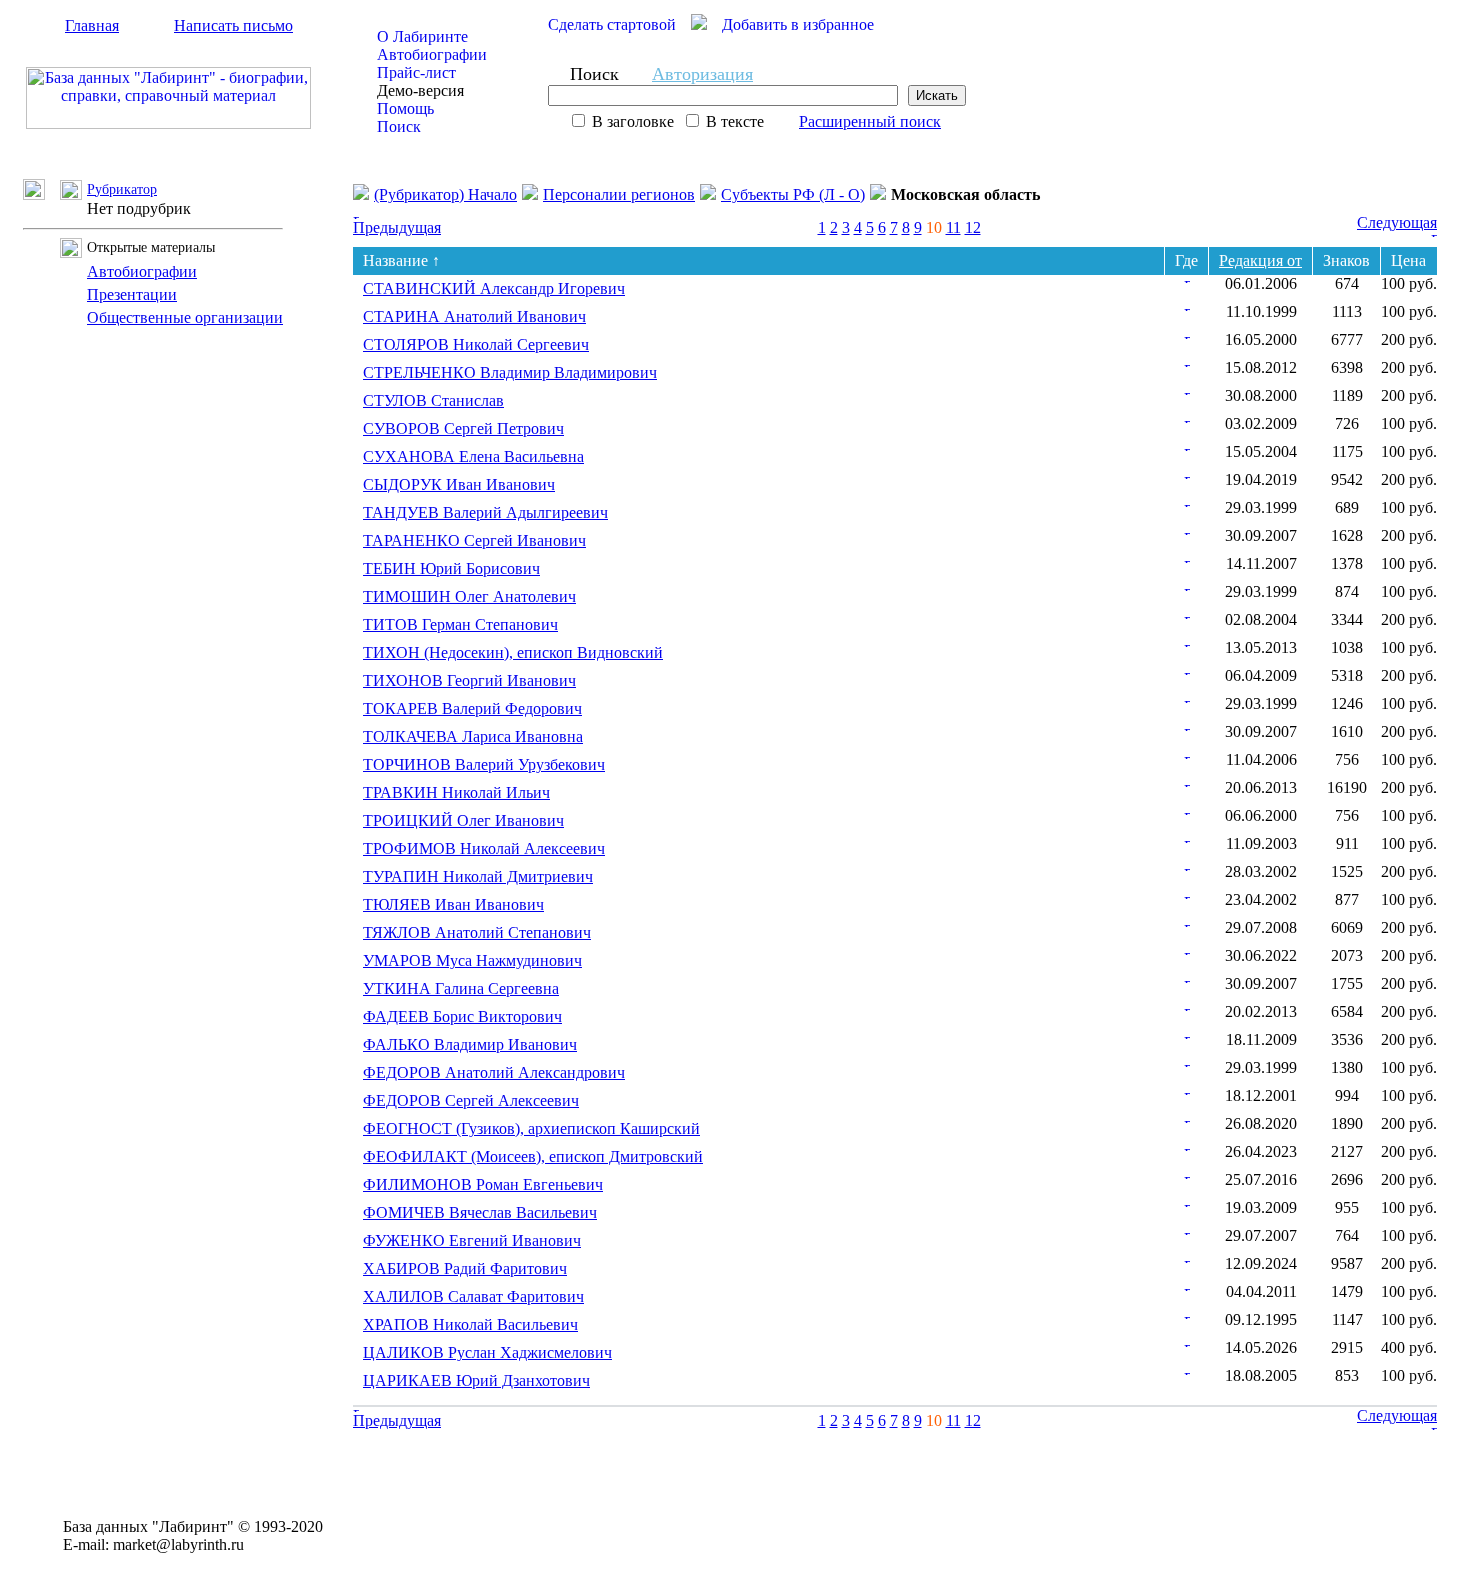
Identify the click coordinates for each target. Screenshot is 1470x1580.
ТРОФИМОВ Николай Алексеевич (484, 848)
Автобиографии (432, 54)
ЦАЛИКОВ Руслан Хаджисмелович (487, 1352)
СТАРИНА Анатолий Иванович (474, 316)
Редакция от (1260, 260)
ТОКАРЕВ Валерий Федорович (472, 708)
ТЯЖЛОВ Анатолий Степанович (477, 932)
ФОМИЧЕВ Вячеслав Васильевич (480, 1212)
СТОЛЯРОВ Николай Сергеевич (476, 344)
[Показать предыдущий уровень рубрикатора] (41, 194)
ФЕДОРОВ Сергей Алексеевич (471, 1100)
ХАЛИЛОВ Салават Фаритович (473, 1296)
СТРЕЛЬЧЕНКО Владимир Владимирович (510, 372)
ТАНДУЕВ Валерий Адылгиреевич (485, 512)
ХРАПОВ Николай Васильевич (470, 1324)
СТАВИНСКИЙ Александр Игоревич (494, 288)
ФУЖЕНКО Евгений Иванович (472, 1240)
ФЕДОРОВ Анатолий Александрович (494, 1072)
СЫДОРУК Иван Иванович (459, 484)
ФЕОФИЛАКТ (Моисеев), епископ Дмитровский (533, 1156)
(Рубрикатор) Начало (445, 194)
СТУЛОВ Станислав (433, 400)
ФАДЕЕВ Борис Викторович (462, 1016)
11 (953, 227)
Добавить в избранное (798, 24)
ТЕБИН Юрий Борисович (451, 568)
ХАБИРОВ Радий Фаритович (465, 1268)
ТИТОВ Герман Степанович (460, 624)
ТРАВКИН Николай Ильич (456, 792)
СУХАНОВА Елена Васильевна (473, 456)
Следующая (1397, 222)
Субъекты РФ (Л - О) (793, 194)
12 (973, 227)
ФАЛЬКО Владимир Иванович (470, 1044)
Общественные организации (185, 317)
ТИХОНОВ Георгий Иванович (469, 680)
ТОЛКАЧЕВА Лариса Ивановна (473, 736)
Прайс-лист (416, 72)
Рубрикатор (122, 189)
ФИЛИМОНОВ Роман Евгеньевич (483, 1184)
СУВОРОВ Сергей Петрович (463, 428)
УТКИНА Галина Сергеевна (461, 988)
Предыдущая (397, 227)
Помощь (405, 108)
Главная (92, 25)
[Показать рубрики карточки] (1187, 277)
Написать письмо (233, 25)
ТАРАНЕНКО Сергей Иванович (474, 540)
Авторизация (702, 74)
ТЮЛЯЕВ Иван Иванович (453, 904)
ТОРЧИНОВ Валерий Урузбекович (484, 764)
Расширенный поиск (870, 121)
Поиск (399, 126)
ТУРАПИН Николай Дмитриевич (478, 876)
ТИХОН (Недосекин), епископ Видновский (513, 652)
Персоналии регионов (619, 194)
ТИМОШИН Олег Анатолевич (469, 596)
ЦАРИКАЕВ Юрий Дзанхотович (476, 1380)
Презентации (132, 294)
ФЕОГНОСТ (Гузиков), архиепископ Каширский (531, 1128)
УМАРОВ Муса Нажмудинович (472, 960)
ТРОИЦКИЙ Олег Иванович (463, 820)
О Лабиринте (422, 36)
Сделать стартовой (612, 24)
